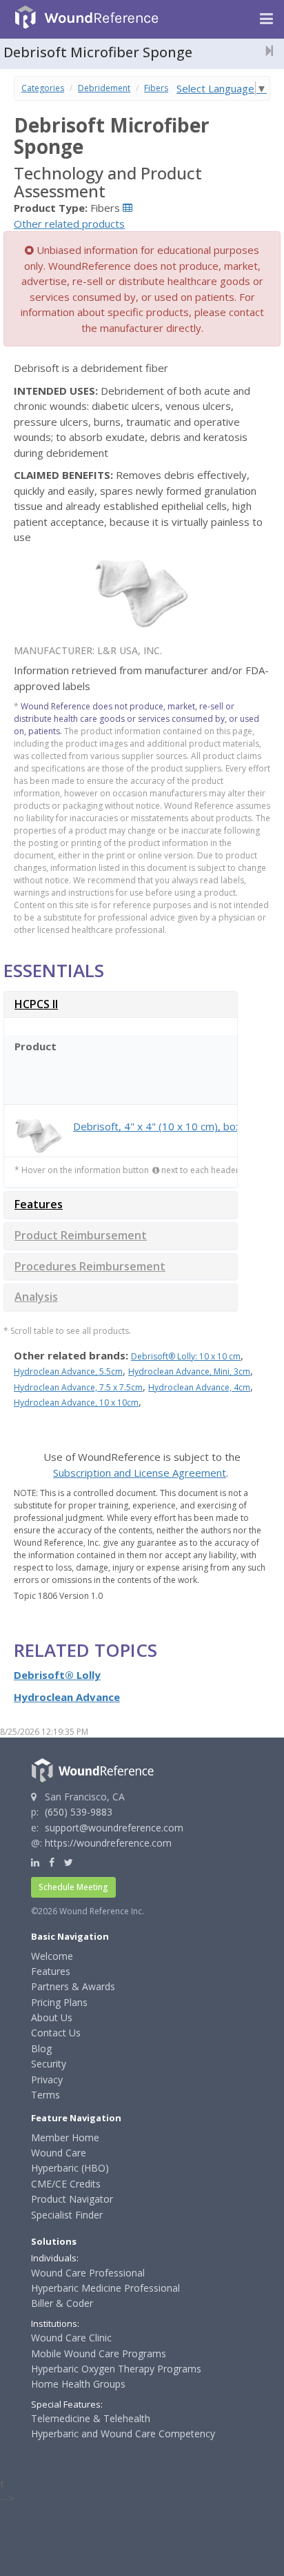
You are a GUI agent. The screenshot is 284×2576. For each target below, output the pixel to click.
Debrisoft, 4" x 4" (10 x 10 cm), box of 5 (168, 1126)
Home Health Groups (78, 2384)
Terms (45, 2095)
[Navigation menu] (266, 19)
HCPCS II (36, 1004)
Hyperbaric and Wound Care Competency (123, 2434)
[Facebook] (52, 1862)
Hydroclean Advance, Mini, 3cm (189, 1371)
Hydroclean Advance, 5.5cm (68, 1371)
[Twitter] (69, 1862)
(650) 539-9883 (79, 1812)
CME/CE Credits (66, 2184)
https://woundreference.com (108, 1843)
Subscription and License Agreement (140, 1473)
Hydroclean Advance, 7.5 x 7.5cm (78, 1387)
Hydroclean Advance (67, 1697)
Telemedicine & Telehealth (91, 2418)
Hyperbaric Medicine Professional (105, 2288)
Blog (41, 2048)
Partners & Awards (73, 1986)
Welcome (52, 1956)
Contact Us (56, 2033)
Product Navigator (72, 2199)
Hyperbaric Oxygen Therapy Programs (116, 2369)
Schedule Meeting (73, 1887)
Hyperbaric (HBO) (70, 2168)
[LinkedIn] (35, 1862)
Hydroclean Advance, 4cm (199, 1387)
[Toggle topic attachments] (265, 50)
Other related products (69, 224)
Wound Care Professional (88, 2273)
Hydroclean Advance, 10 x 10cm (76, 1403)
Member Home (65, 2137)
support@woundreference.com (114, 1828)
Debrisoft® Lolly (57, 1675)
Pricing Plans (59, 2002)
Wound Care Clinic (71, 2338)
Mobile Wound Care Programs (99, 2353)
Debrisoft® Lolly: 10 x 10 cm (186, 1356)
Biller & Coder (62, 2303)
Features (39, 1204)
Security (49, 2064)
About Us (52, 2017)
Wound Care (59, 2153)
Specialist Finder (67, 2215)
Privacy (47, 2080)
